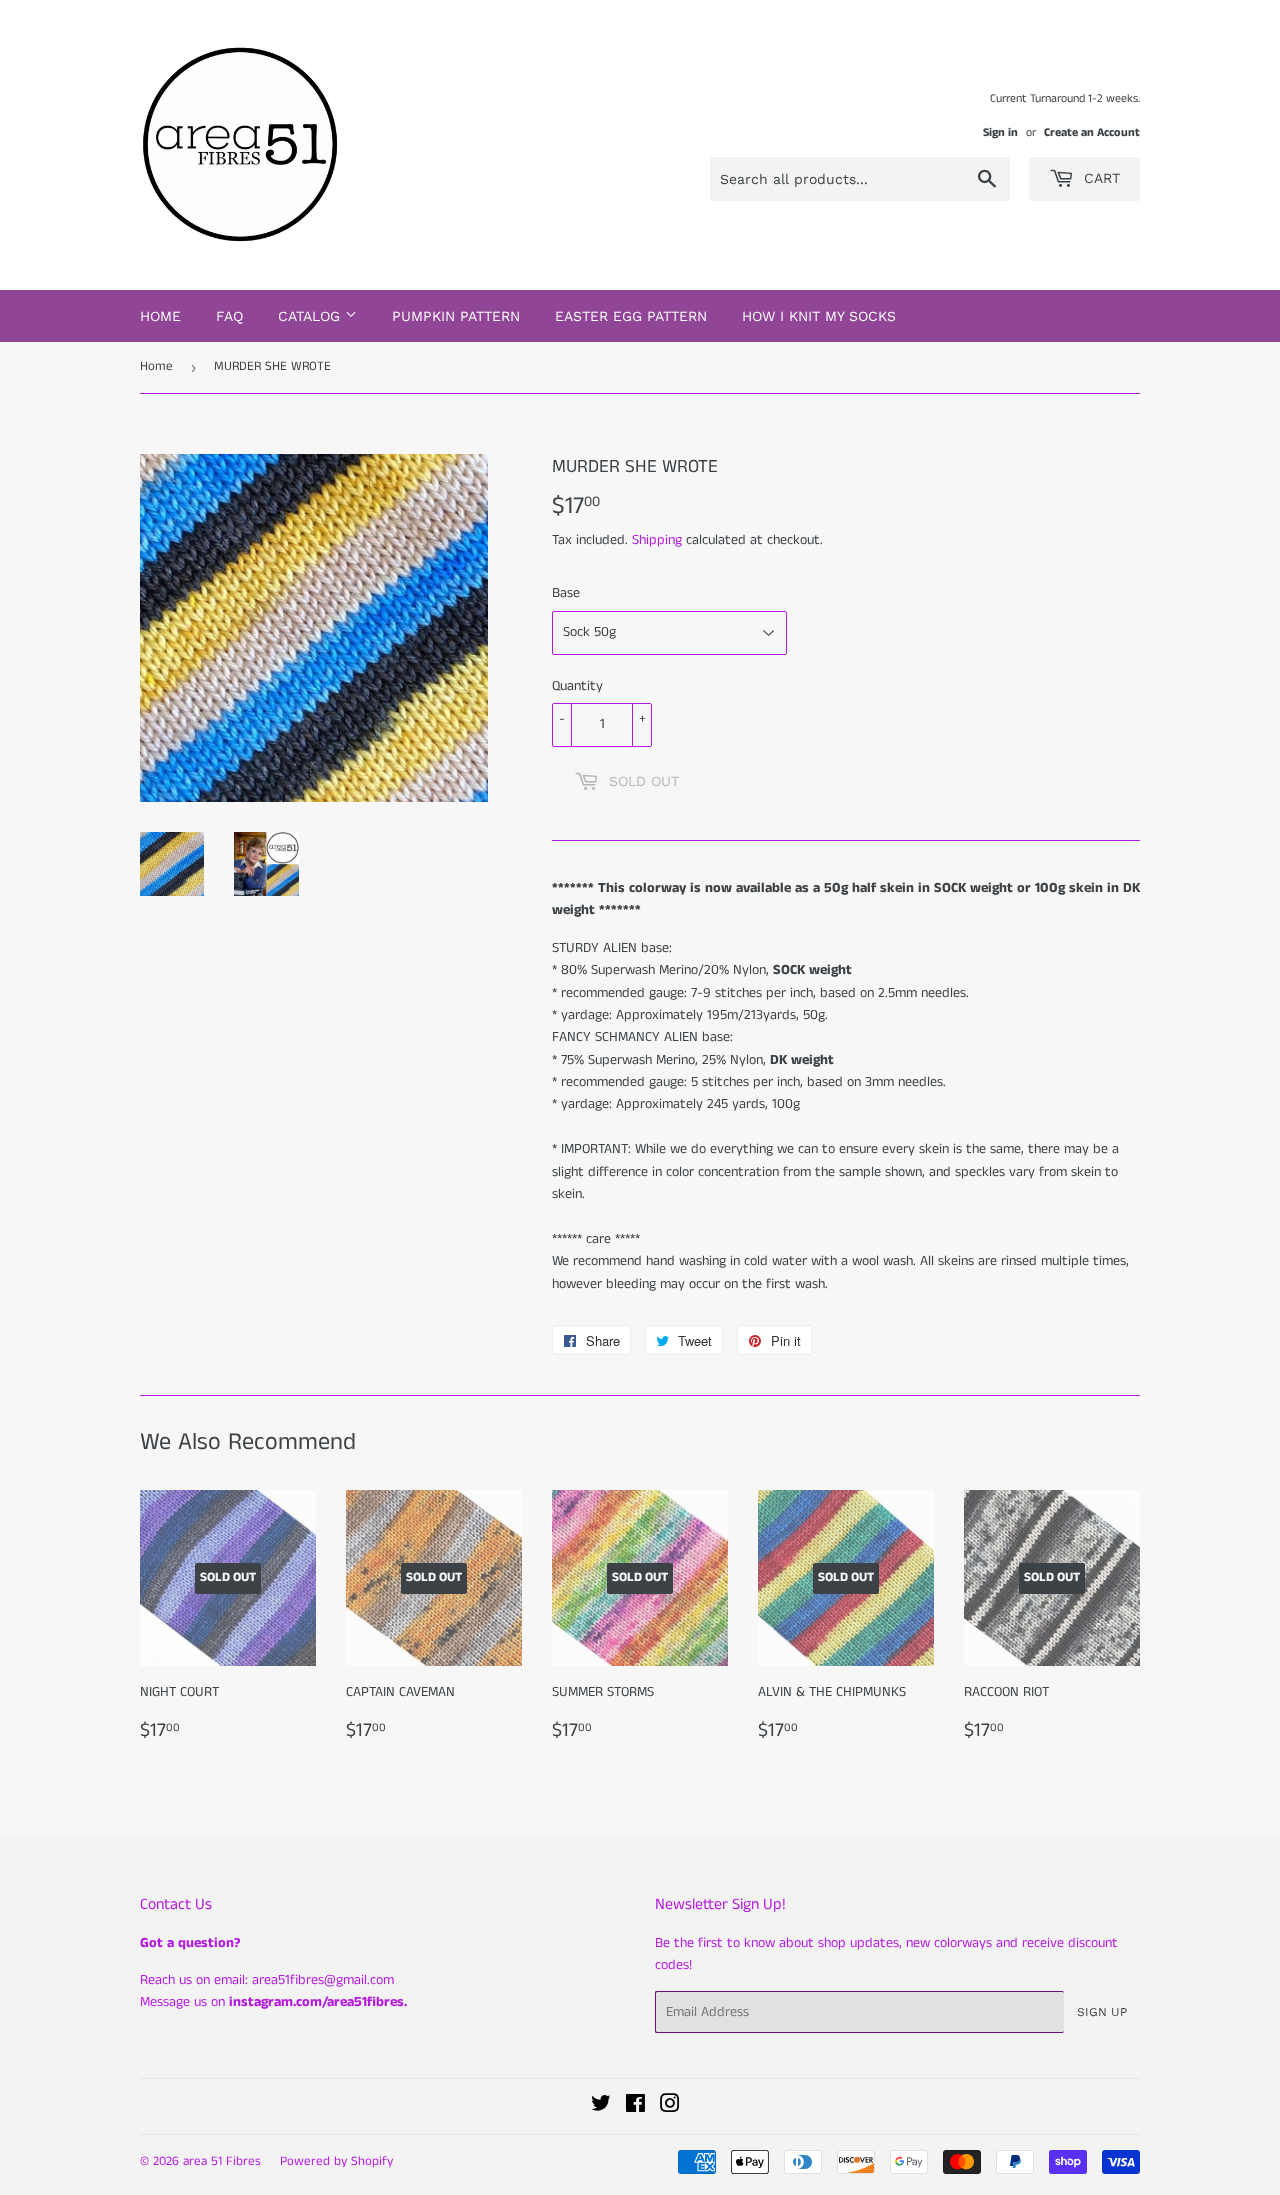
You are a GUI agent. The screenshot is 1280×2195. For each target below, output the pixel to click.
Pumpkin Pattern (456, 316)
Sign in (1000, 132)
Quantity (577, 686)
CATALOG (311, 316)
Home (160, 316)
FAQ (229, 316)
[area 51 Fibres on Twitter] (601, 2107)
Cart (1099, 178)
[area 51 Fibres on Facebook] (635, 2107)
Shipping (657, 540)
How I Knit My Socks (819, 316)
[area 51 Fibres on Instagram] (670, 2107)
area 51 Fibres (222, 2161)
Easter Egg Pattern (631, 316)
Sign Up (1102, 2012)
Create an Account (1092, 132)
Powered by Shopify (336, 2161)
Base (566, 593)
